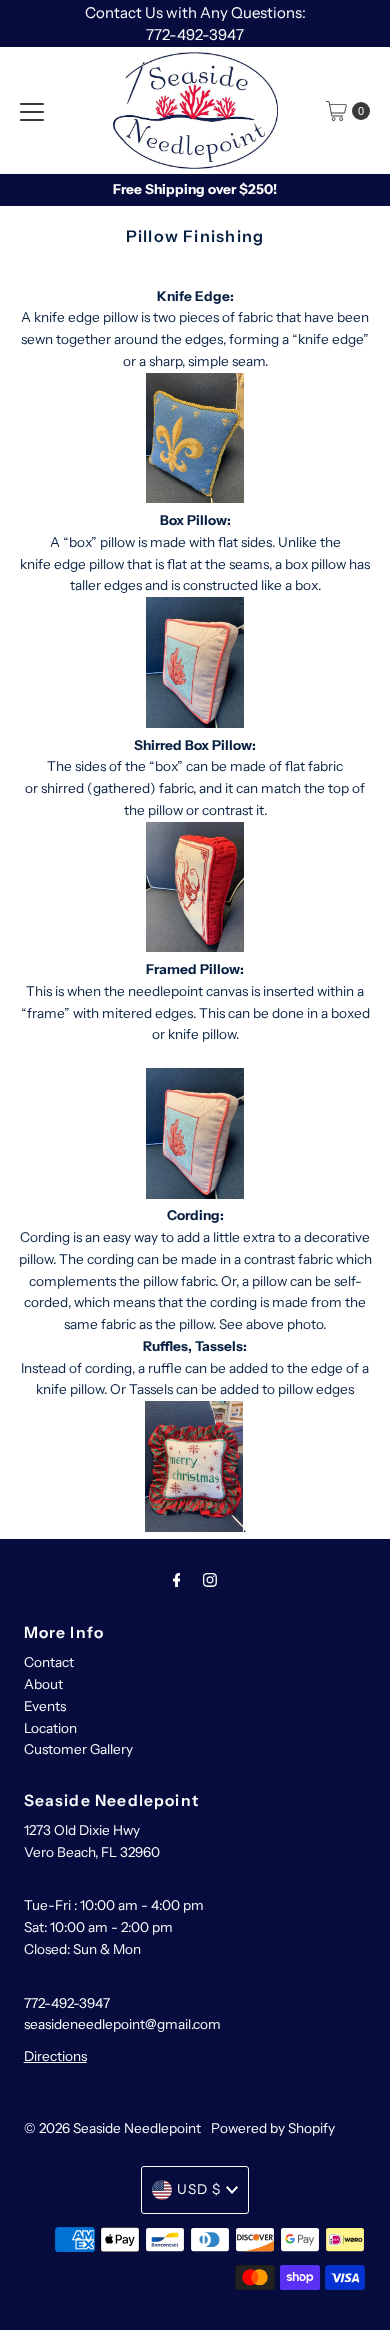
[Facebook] (177, 1580)
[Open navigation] (32, 111)
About (43, 1684)
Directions (55, 2056)
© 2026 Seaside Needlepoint (112, 2128)
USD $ (199, 2189)
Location (50, 1728)
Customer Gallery (78, 1749)
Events (45, 1706)
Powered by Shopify (273, 2128)
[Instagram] (210, 1580)
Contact (49, 1662)
